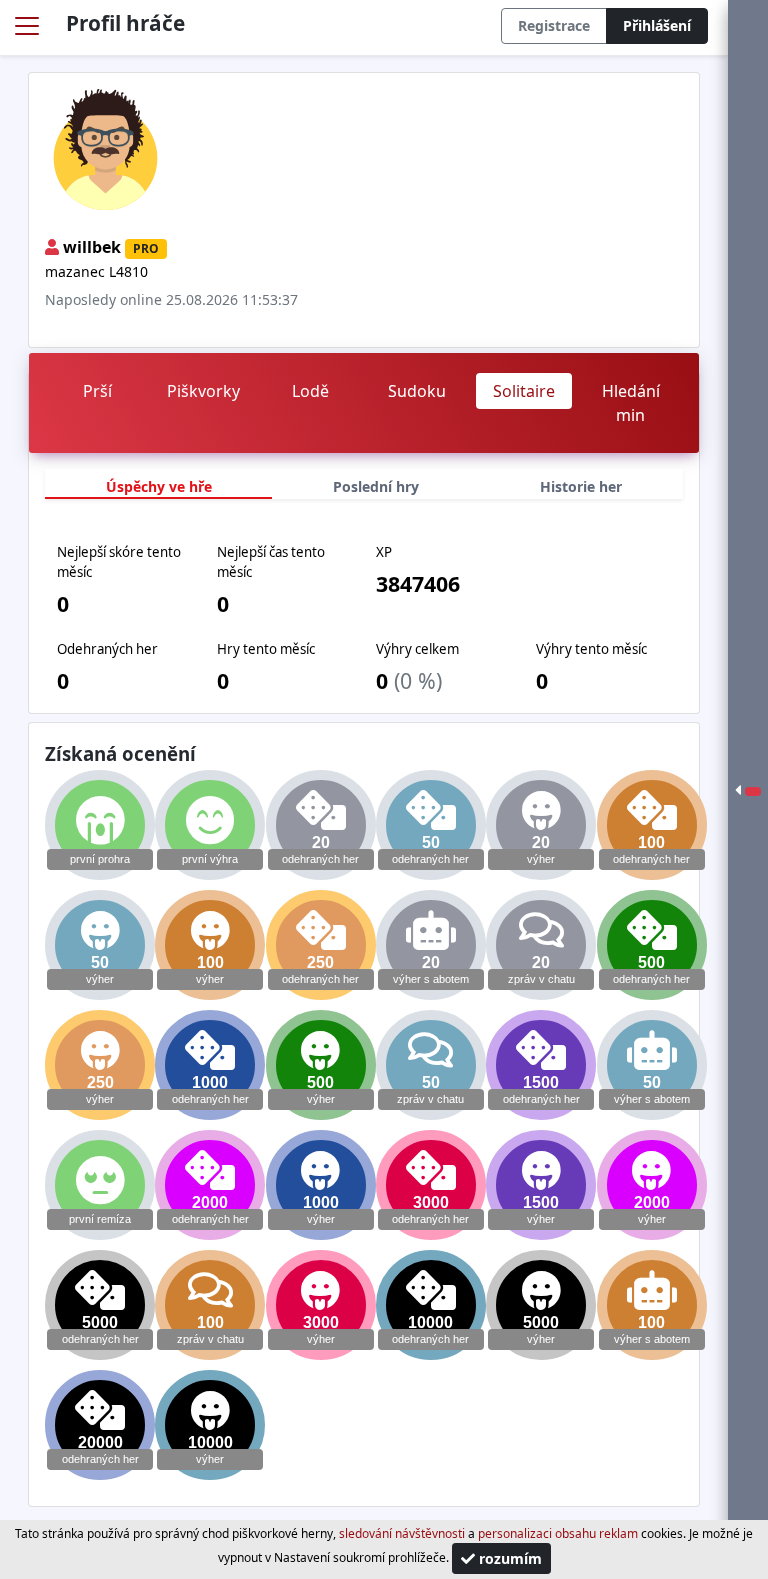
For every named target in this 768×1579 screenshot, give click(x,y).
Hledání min (631, 403)
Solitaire (524, 391)
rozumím (508, 1558)
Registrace (554, 25)
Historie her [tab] (581, 486)
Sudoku (417, 391)
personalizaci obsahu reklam (558, 1533)
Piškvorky (203, 391)
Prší (97, 391)
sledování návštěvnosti (402, 1533)
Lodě (310, 391)
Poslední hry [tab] (376, 486)
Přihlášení (657, 25)
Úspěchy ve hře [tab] (159, 486)
